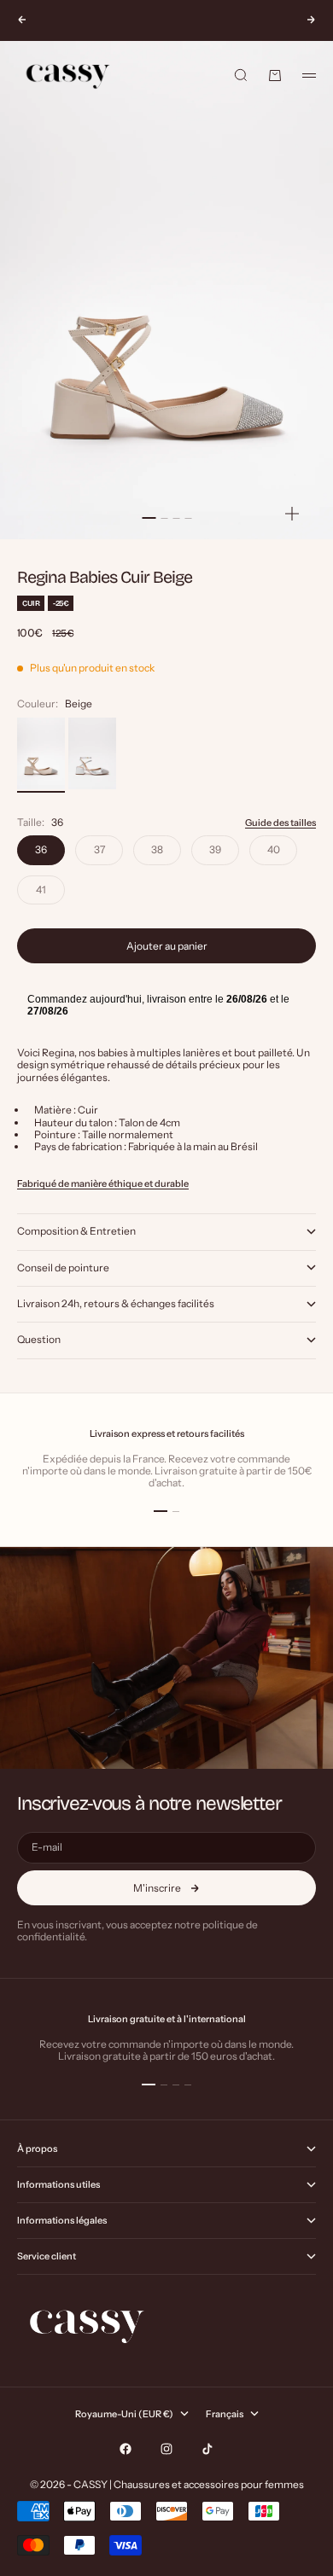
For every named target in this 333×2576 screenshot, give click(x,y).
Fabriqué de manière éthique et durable (103, 1183)
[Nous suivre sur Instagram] (166, 2449)
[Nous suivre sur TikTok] (207, 2449)
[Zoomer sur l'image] (292, 513)
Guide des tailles (280, 823)
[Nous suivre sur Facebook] (126, 2449)
